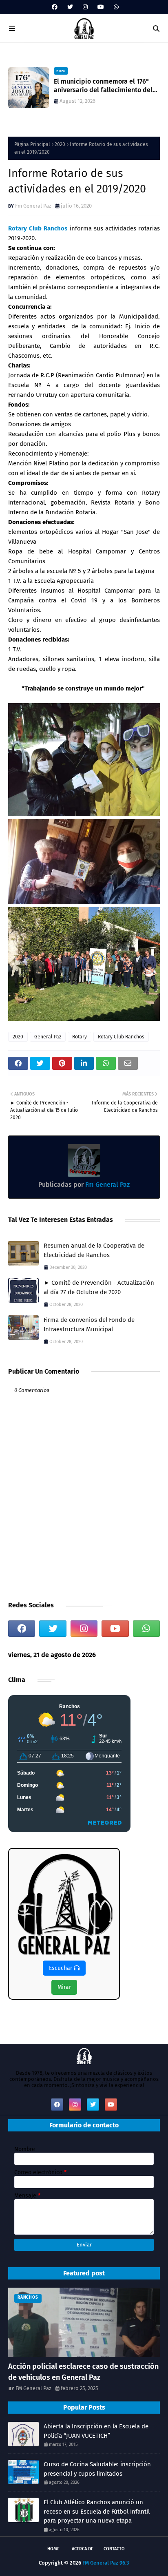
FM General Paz (33, 2388)
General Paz (48, 1037)
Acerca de (83, 2549)
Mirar (64, 1987)
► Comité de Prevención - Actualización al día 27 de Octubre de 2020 (99, 1287)
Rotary (80, 1037)
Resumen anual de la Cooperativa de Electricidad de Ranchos (94, 1250)
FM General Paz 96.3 (106, 2563)
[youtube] (101, 7)
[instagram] (85, 7)
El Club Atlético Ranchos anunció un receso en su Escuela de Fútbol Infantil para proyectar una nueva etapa (105, 86)
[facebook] (55, 7)
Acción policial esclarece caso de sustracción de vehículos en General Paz (83, 2372)
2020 (60, 144)
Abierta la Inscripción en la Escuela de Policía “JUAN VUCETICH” (96, 2431)
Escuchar (61, 1968)
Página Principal (32, 144)
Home (53, 2549)
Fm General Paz (33, 206)
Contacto (114, 2549)
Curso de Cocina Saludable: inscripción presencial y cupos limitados (97, 2469)
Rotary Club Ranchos (38, 228)
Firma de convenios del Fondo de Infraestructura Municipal (89, 1325)
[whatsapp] (115, 7)
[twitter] (70, 7)
